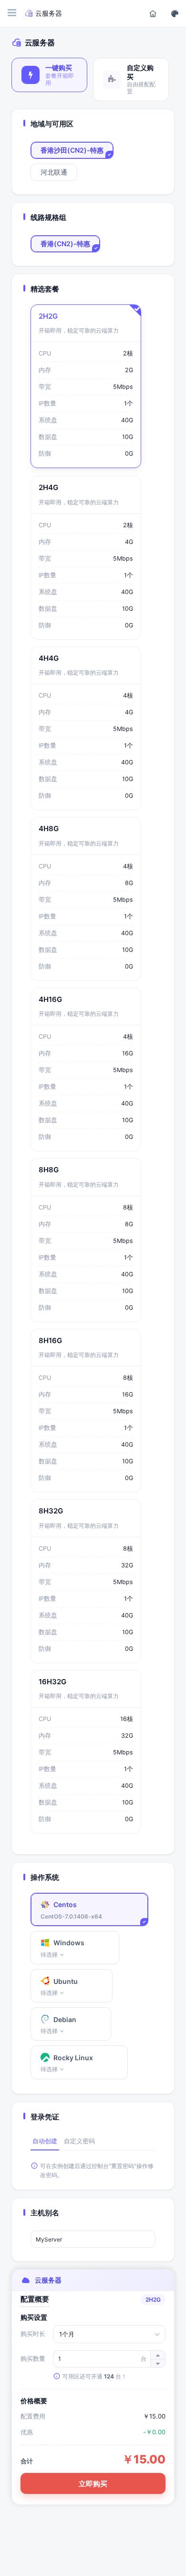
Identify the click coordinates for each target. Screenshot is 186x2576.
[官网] (153, 13)
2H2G (48, 316)
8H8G (49, 1170)
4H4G (49, 658)
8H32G (51, 1511)
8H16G (50, 1340)
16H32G (52, 1682)
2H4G (48, 487)
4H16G (50, 999)
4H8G (49, 829)
